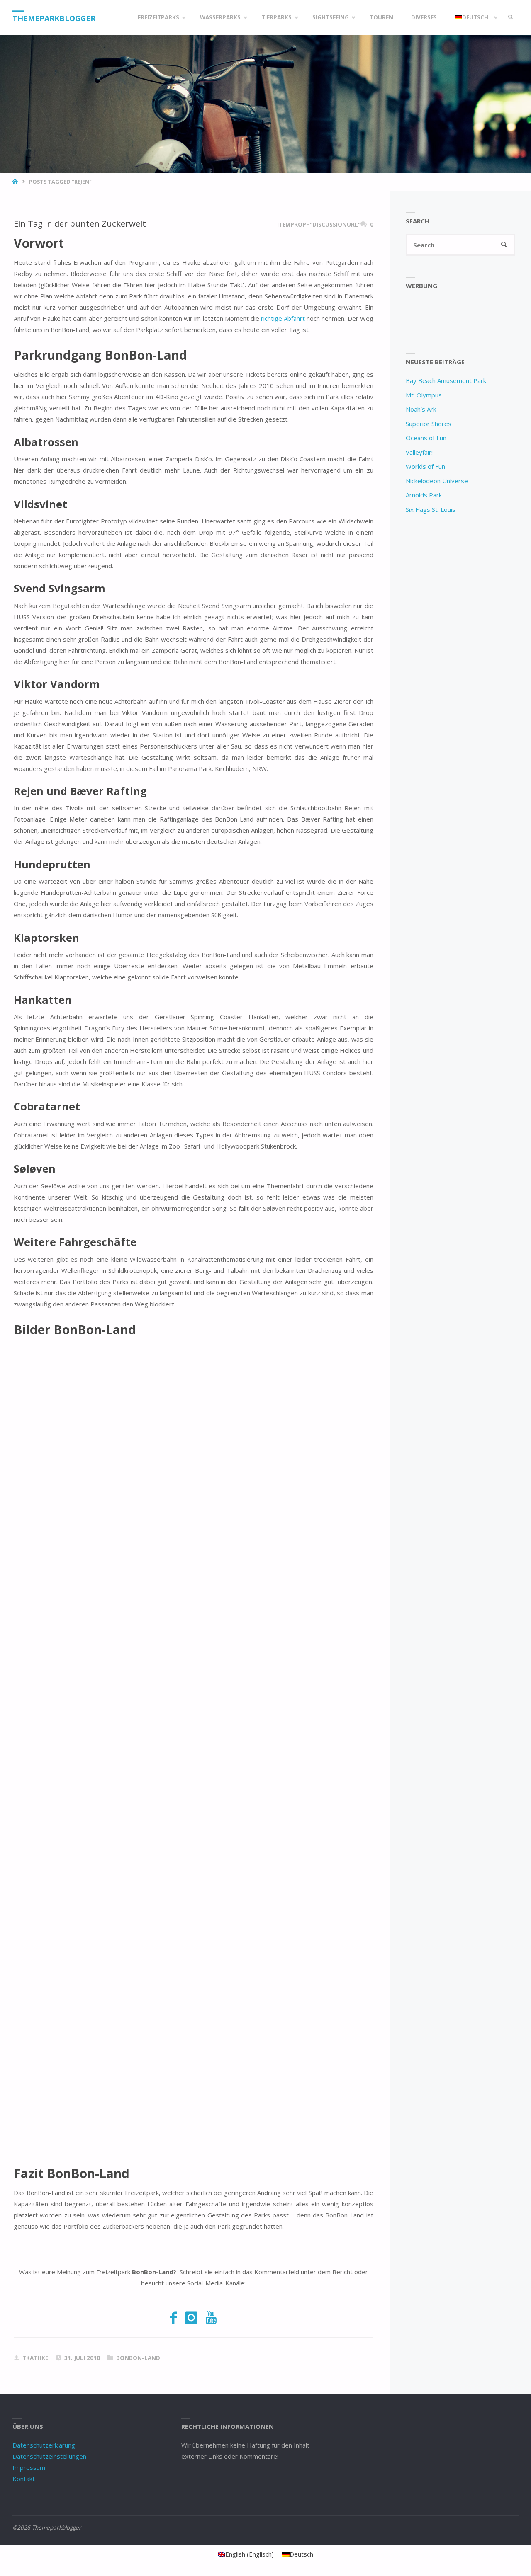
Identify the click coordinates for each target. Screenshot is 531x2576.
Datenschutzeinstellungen (49, 2456)
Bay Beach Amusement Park (446, 380)
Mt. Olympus (424, 395)
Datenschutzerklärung (44, 2445)
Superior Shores (429, 424)
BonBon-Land (138, 2358)
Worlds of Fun (425, 466)
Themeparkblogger (54, 18)
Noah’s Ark (421, 409)
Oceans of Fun (426, 438)
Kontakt (24, 2479)
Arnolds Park (424, 495)
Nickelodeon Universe (437, 481)
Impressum (29, 2467)
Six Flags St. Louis (431, 509)
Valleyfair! (419, 452)
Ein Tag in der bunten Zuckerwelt (80, 223)
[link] (511, 18)
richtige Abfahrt (282, 318)
